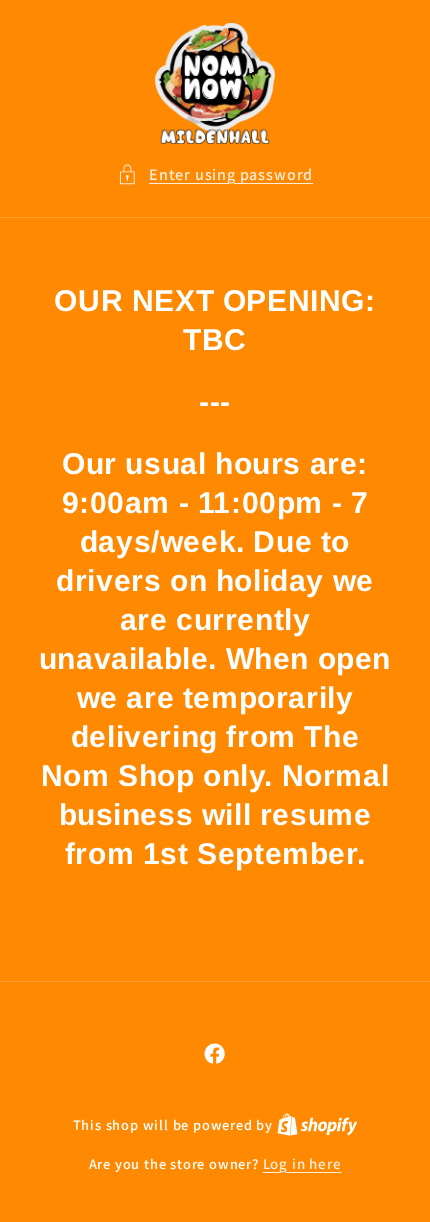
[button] (215, 174)
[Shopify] (317, 1124)
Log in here (302, 1163)
